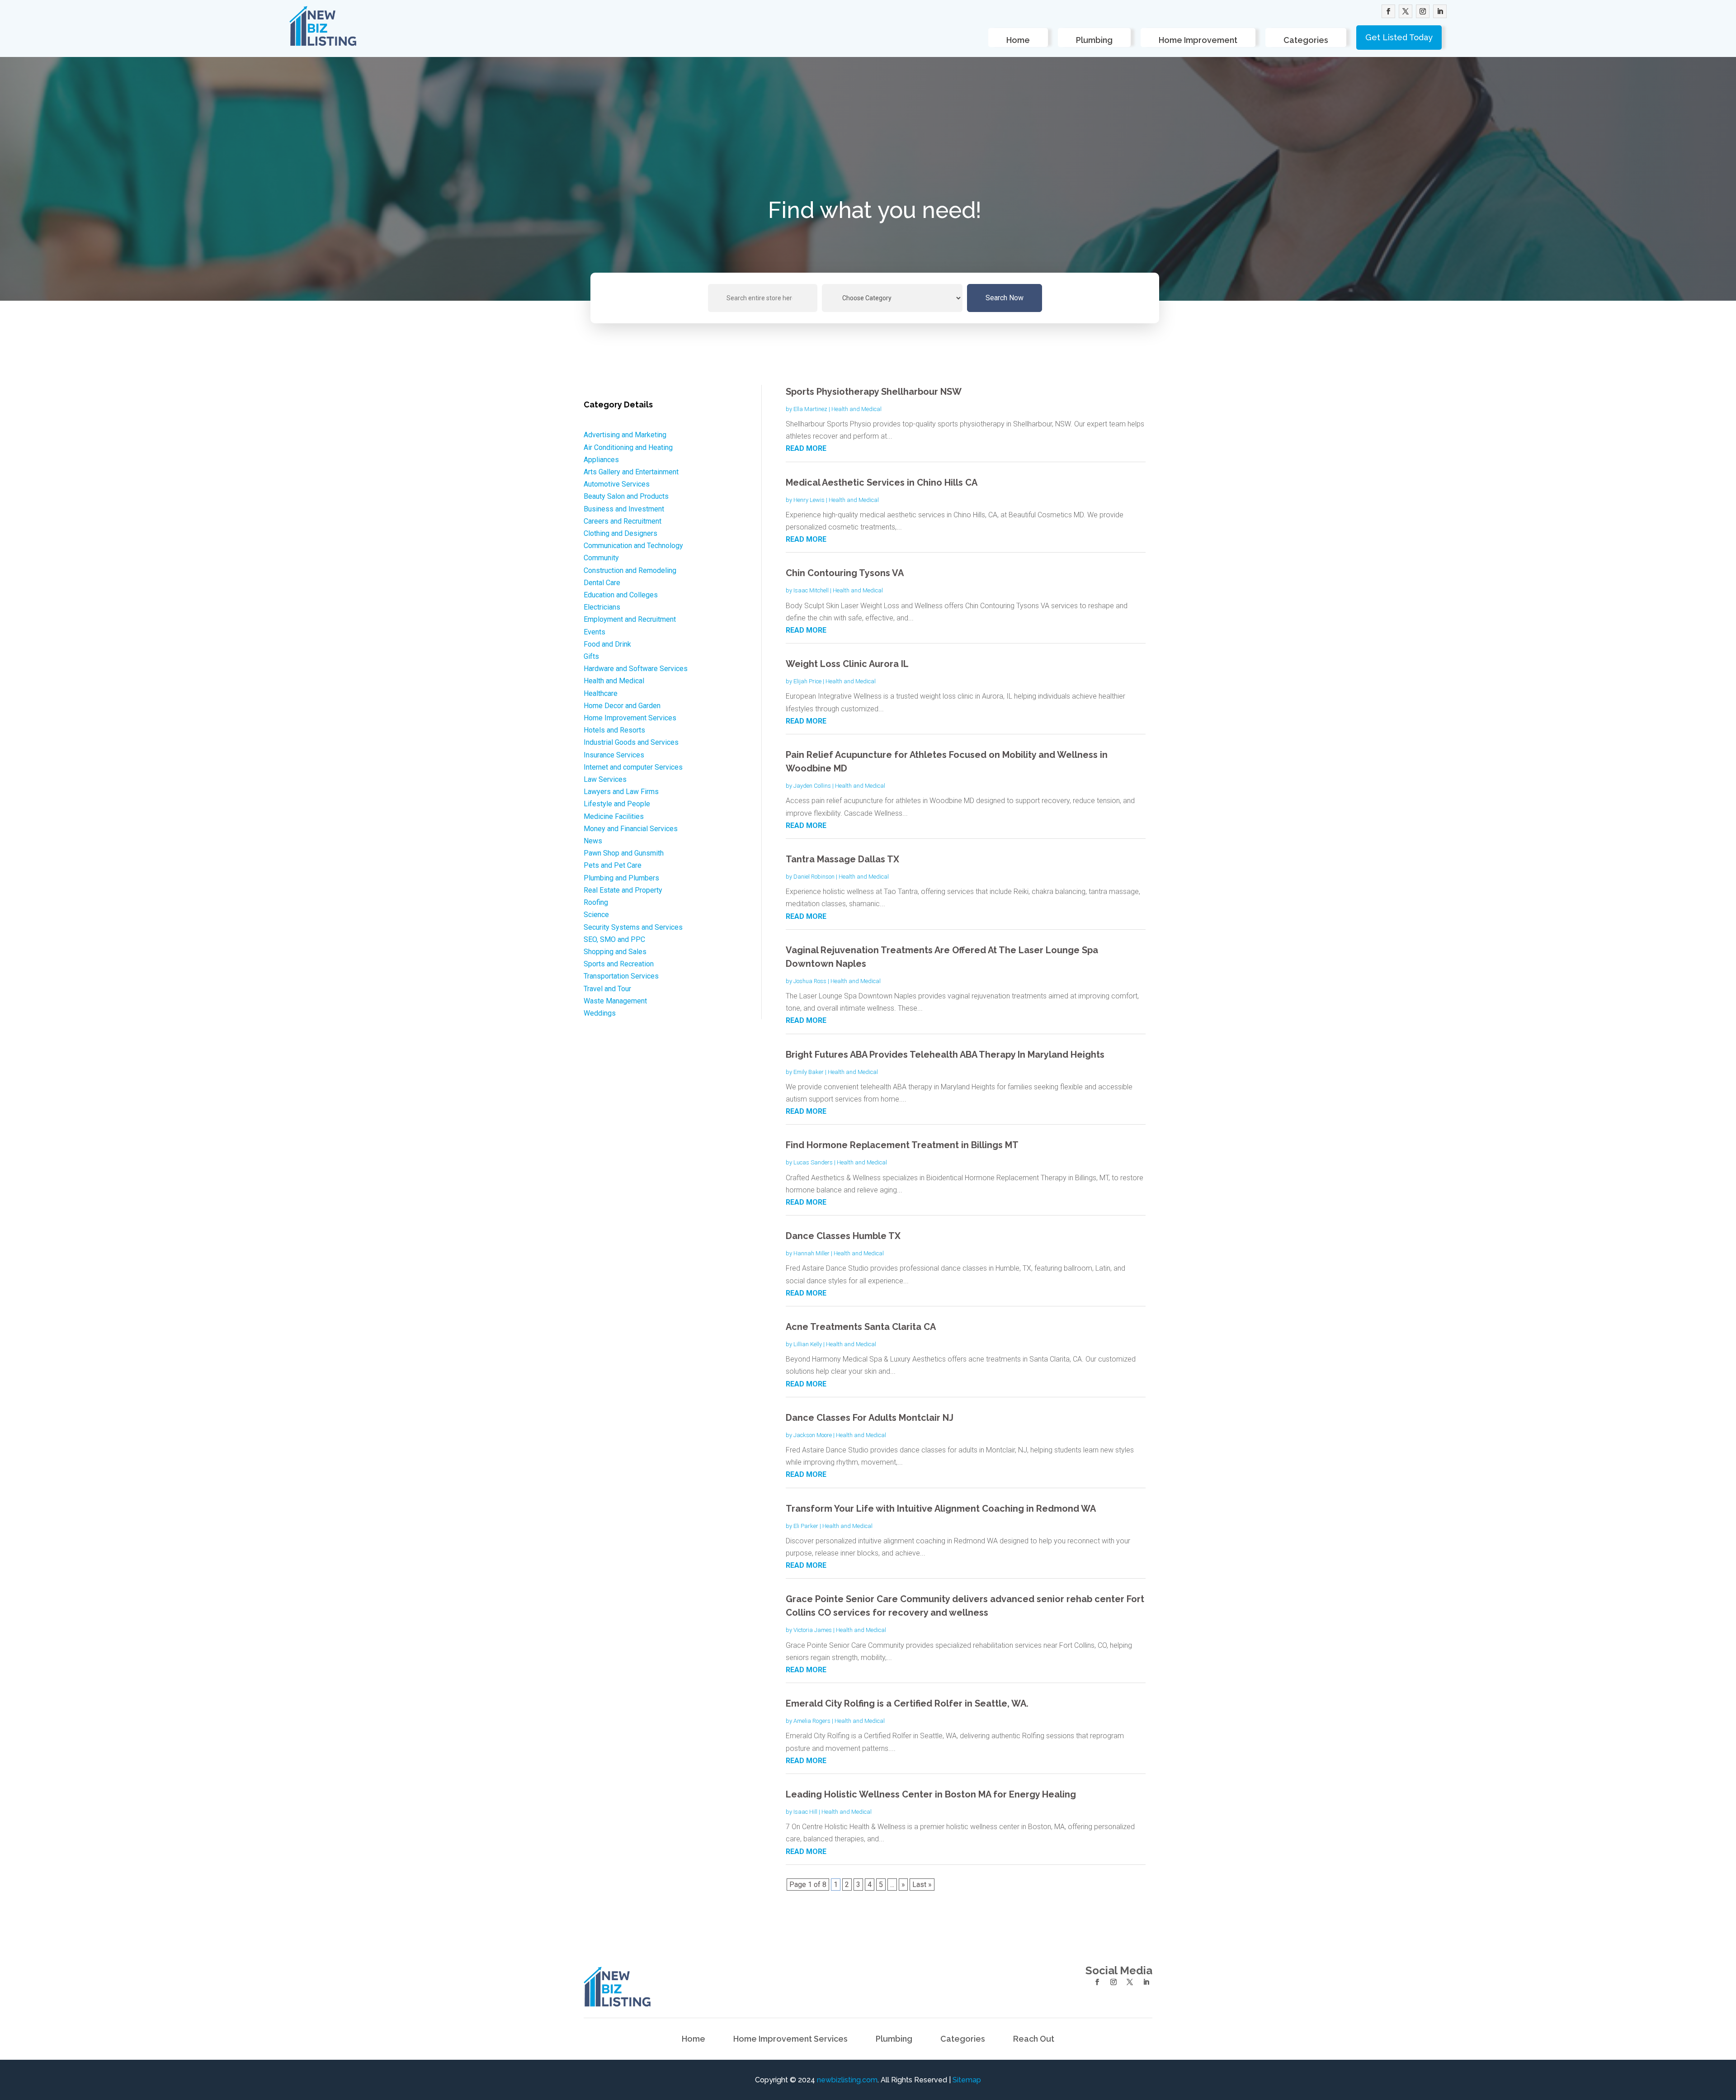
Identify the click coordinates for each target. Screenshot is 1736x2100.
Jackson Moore (813, 1435)
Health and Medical (856, 409)
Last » (922, 1885)
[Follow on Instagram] (1423, 11)
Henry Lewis (809, 500)
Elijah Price (807, 681)
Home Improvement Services (790, 2040)
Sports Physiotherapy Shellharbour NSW (874, 392)
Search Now (1005, 298)
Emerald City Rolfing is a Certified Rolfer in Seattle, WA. (907, 1703)
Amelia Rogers (812, 1721)
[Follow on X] (1406, 11)
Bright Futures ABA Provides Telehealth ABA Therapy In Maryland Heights (945, 1055)
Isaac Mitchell (811, 590)
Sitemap (967, 2080)
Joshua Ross (810, 981)
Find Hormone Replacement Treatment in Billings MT (902, 1145)
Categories (1306, 40)
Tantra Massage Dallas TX (842, 859)
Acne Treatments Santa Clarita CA (861, 1327)
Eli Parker (806, 1526)
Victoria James (813, 1630)
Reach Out (1034, 2040)
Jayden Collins (812, 786)
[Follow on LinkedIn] (1440, 11)
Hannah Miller (811, 1253)
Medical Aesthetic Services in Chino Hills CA (882, 482)
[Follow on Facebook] (1388, 11)
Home (1018, 40)
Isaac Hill (805, 1812)
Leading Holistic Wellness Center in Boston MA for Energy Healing (931, 1794)
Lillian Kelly (808, 1344)
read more (806, 448)
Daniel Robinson (814, 877)
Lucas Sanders (813, 1162)
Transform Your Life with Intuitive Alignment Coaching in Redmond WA (941, 1509)
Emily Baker (809, 1072)
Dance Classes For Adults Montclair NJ (870, 1418)
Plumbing (1094, 40)
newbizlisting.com (847, 2080)
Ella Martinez (810, 409)
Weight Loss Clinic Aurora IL (847, 664)
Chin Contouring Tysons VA (845, 573)
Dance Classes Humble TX (843, 1236)
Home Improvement (1198, 40)
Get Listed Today (1399, 37)
